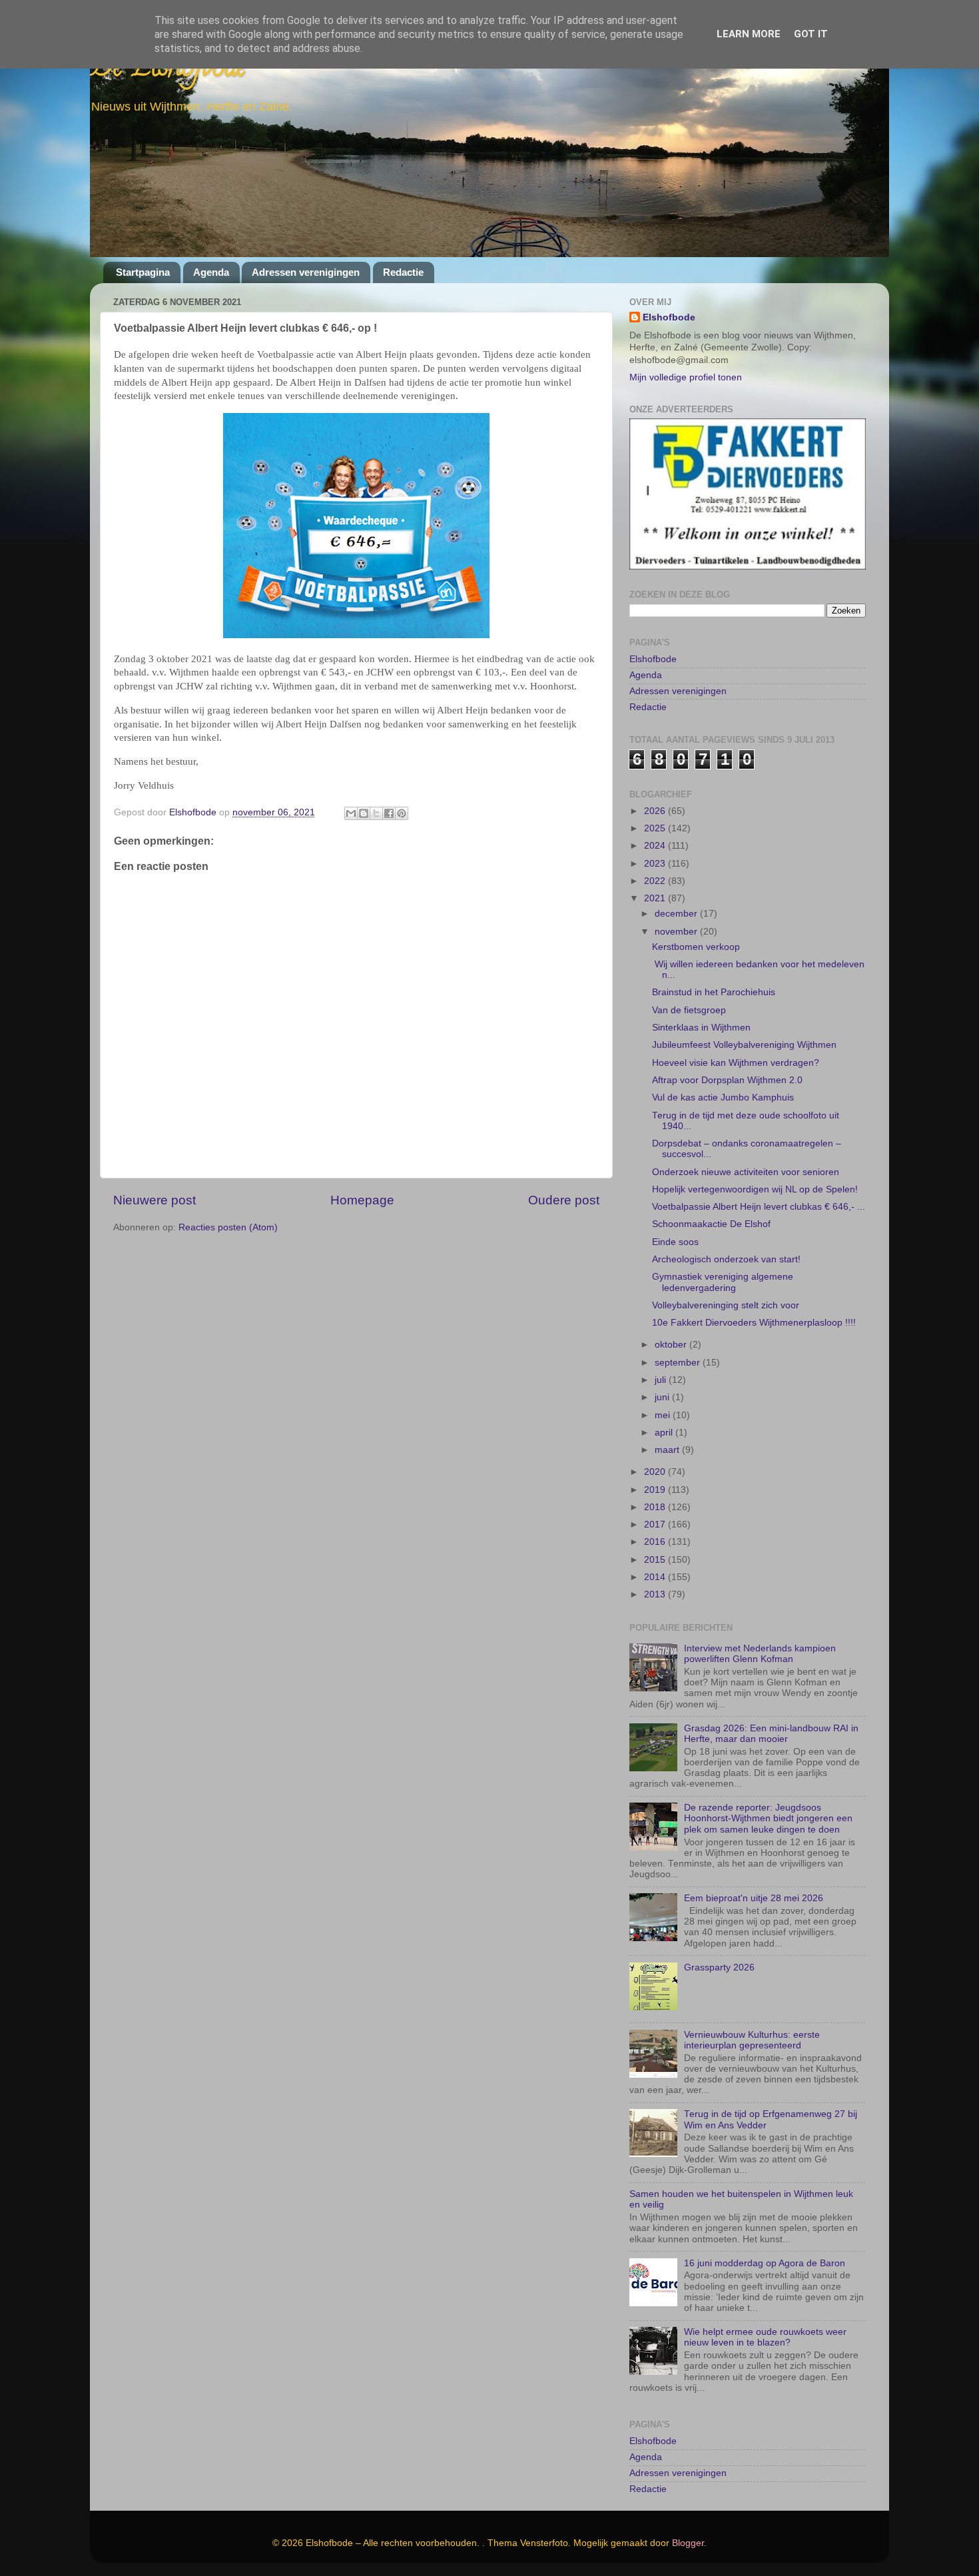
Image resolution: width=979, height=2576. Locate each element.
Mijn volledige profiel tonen (686, 377)
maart (668, 1450)
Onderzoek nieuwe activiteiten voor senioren (746, 1172)
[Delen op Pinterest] (402, 813)
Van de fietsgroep (689, 1010)
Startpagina (143, 272)
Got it (811, 34)
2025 (656, 828)
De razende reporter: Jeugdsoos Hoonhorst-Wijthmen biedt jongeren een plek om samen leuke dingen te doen (768, 1818)
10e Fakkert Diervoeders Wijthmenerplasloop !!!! (754, 1323)
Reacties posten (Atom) (228, 1227)
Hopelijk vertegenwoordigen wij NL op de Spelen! (755, 1189)
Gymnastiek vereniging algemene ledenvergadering (723, 1282)
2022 (656, 881)
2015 (656, 1560)
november (677, 932)
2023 (656, 864)
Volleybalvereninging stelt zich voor (726, 1305)
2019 (656, 1490)
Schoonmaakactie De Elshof (711, 1224)
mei (664, 1415)
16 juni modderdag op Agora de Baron (765, 2263)
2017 (656, 1524)
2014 (656, 1577)
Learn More (749, 34)
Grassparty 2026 (719, 1967)
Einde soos (675, 1242)
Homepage (362, 1200)
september (679, 1363)
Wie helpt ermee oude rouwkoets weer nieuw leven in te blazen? (765, 2337)
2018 (656, 1507)
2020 (656, 1472)
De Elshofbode (168, 70)
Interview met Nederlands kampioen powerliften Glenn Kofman (760, 1654)
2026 (656, 811)
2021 (656, 898)
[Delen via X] (376, 813)
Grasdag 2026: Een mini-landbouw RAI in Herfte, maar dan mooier (771, 1734)
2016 (656, 1542)
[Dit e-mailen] (351, 813)
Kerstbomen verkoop (696, 947)
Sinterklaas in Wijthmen (701, 1028)
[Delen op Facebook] (389, 813)
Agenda (211, 272)
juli (662, 1380)
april (665, 1433)
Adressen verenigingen (306, 272)
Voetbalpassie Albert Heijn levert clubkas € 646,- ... (759, 1207)
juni (663, 1397)
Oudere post (564, 1200)
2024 (656, 846)
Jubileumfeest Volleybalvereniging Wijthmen (744, 1045)
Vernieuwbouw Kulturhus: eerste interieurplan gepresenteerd (752, 2040)
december (677, 914)
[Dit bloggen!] (364, 813)
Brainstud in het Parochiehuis (714, 992)
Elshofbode (669, 317)
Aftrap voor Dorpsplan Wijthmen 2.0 (727, 1080)
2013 (656, 1594)
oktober (672, 1345)
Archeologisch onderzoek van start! (726, 1259)
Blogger (688, 2543)
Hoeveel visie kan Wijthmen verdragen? (736, 1063)
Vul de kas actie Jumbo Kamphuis (723, 1097)
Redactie (403, 272)
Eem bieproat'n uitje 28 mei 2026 (754, 1898)
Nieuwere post (155, 1200)
